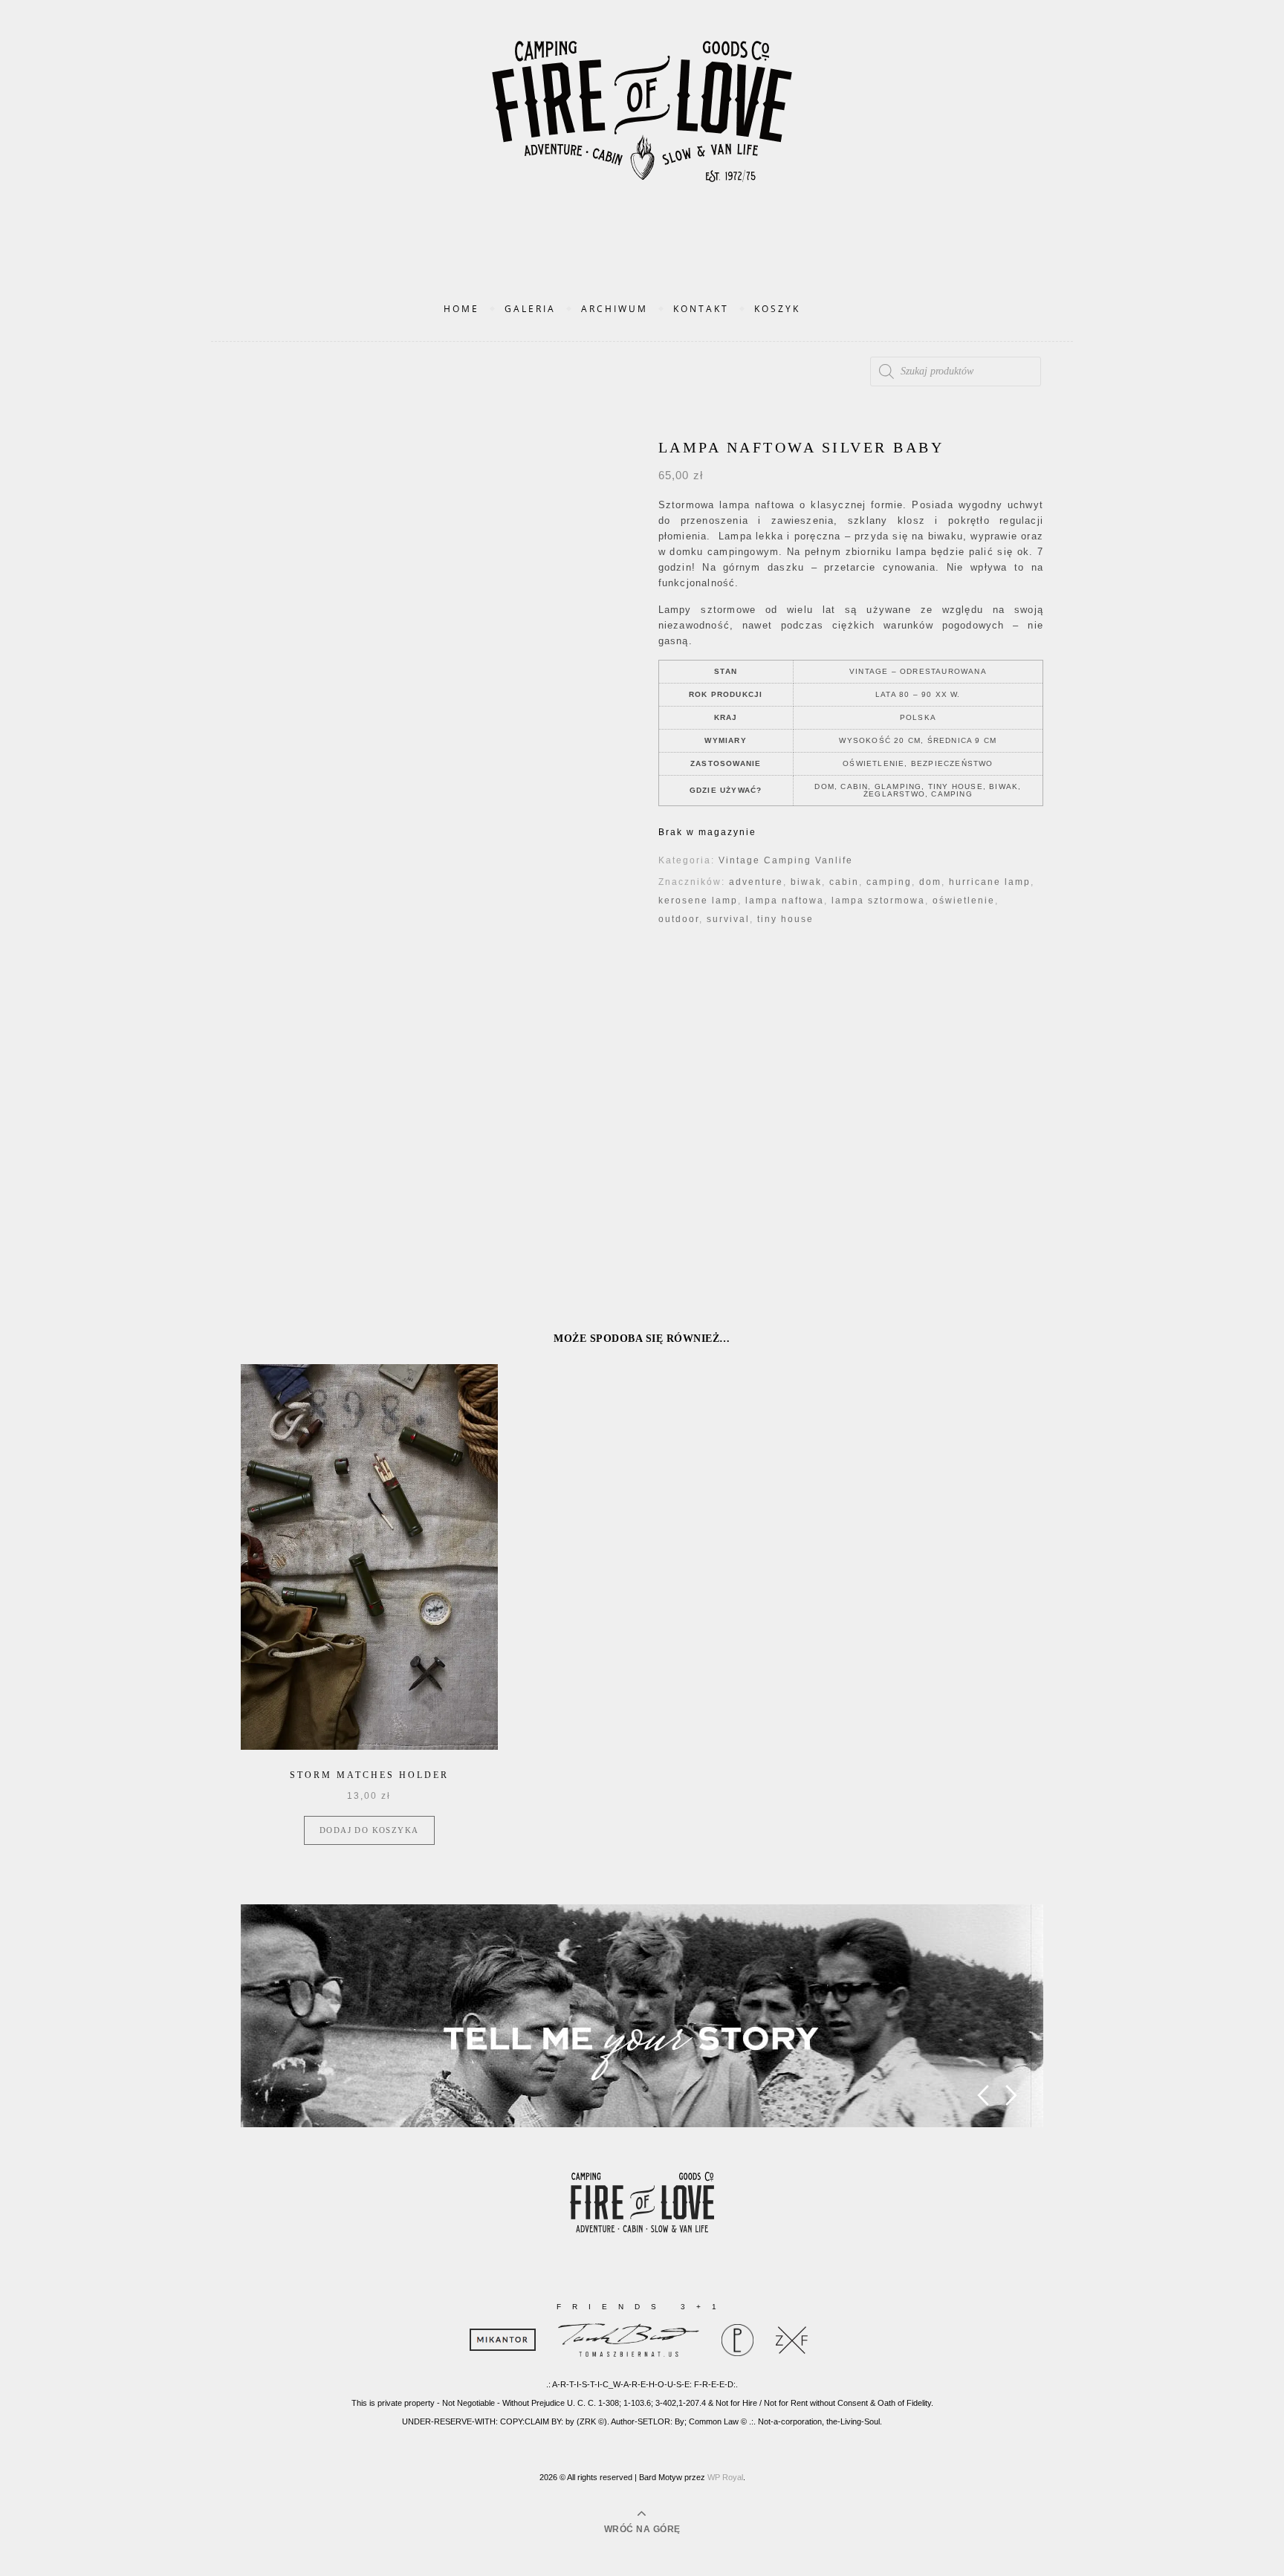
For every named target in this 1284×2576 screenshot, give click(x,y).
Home (461, 309)
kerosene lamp (698, 901)
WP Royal (725, 2477)
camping (889, 882)
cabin (844, 882)
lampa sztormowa (878, 901)
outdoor (679, 919)
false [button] (983, 2096)
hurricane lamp (990, 882)
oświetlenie (964, 901)
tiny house (785, 919)
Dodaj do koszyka (369, 1830)
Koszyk (777, 309)
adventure (756, 882)
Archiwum (615, 309)
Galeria (530, 309)
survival (728, 919)
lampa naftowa (785, 901)
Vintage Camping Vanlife (786, 860)
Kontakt (701, 309)
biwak (806, 882)
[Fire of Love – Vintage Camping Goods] (642, 127)
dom (930, 882)
